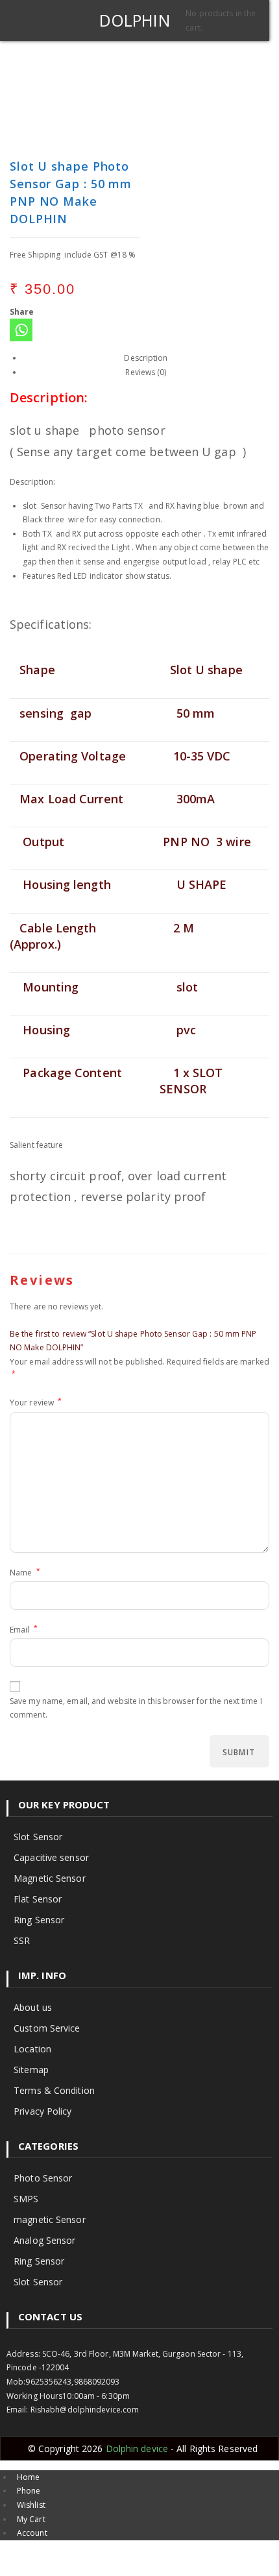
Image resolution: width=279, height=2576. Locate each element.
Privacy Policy (42, 2111)
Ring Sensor (39, 1920)
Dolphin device (139, 2448)
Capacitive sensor (51, 1857)
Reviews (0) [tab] (146, 372)
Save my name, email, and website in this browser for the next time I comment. (136, 1708)
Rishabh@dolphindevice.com (85, 2410)
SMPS (26, 2199)
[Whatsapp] (21, 330)
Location (32, 2049)
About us (33, 2007)
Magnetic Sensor (50, 1878)
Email (24, 1629)
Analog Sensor (44, 2240)
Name (25, 1572)
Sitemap (31, 2070)
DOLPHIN (135, 20)
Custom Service (47, 2028)
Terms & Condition (54, 2090)
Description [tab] (146, 358)
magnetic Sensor (50, 2219)
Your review (36, 1402)
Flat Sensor (38, 1899)
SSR (22, 1940)
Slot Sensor (38, 1837)
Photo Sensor (43, 2178)
